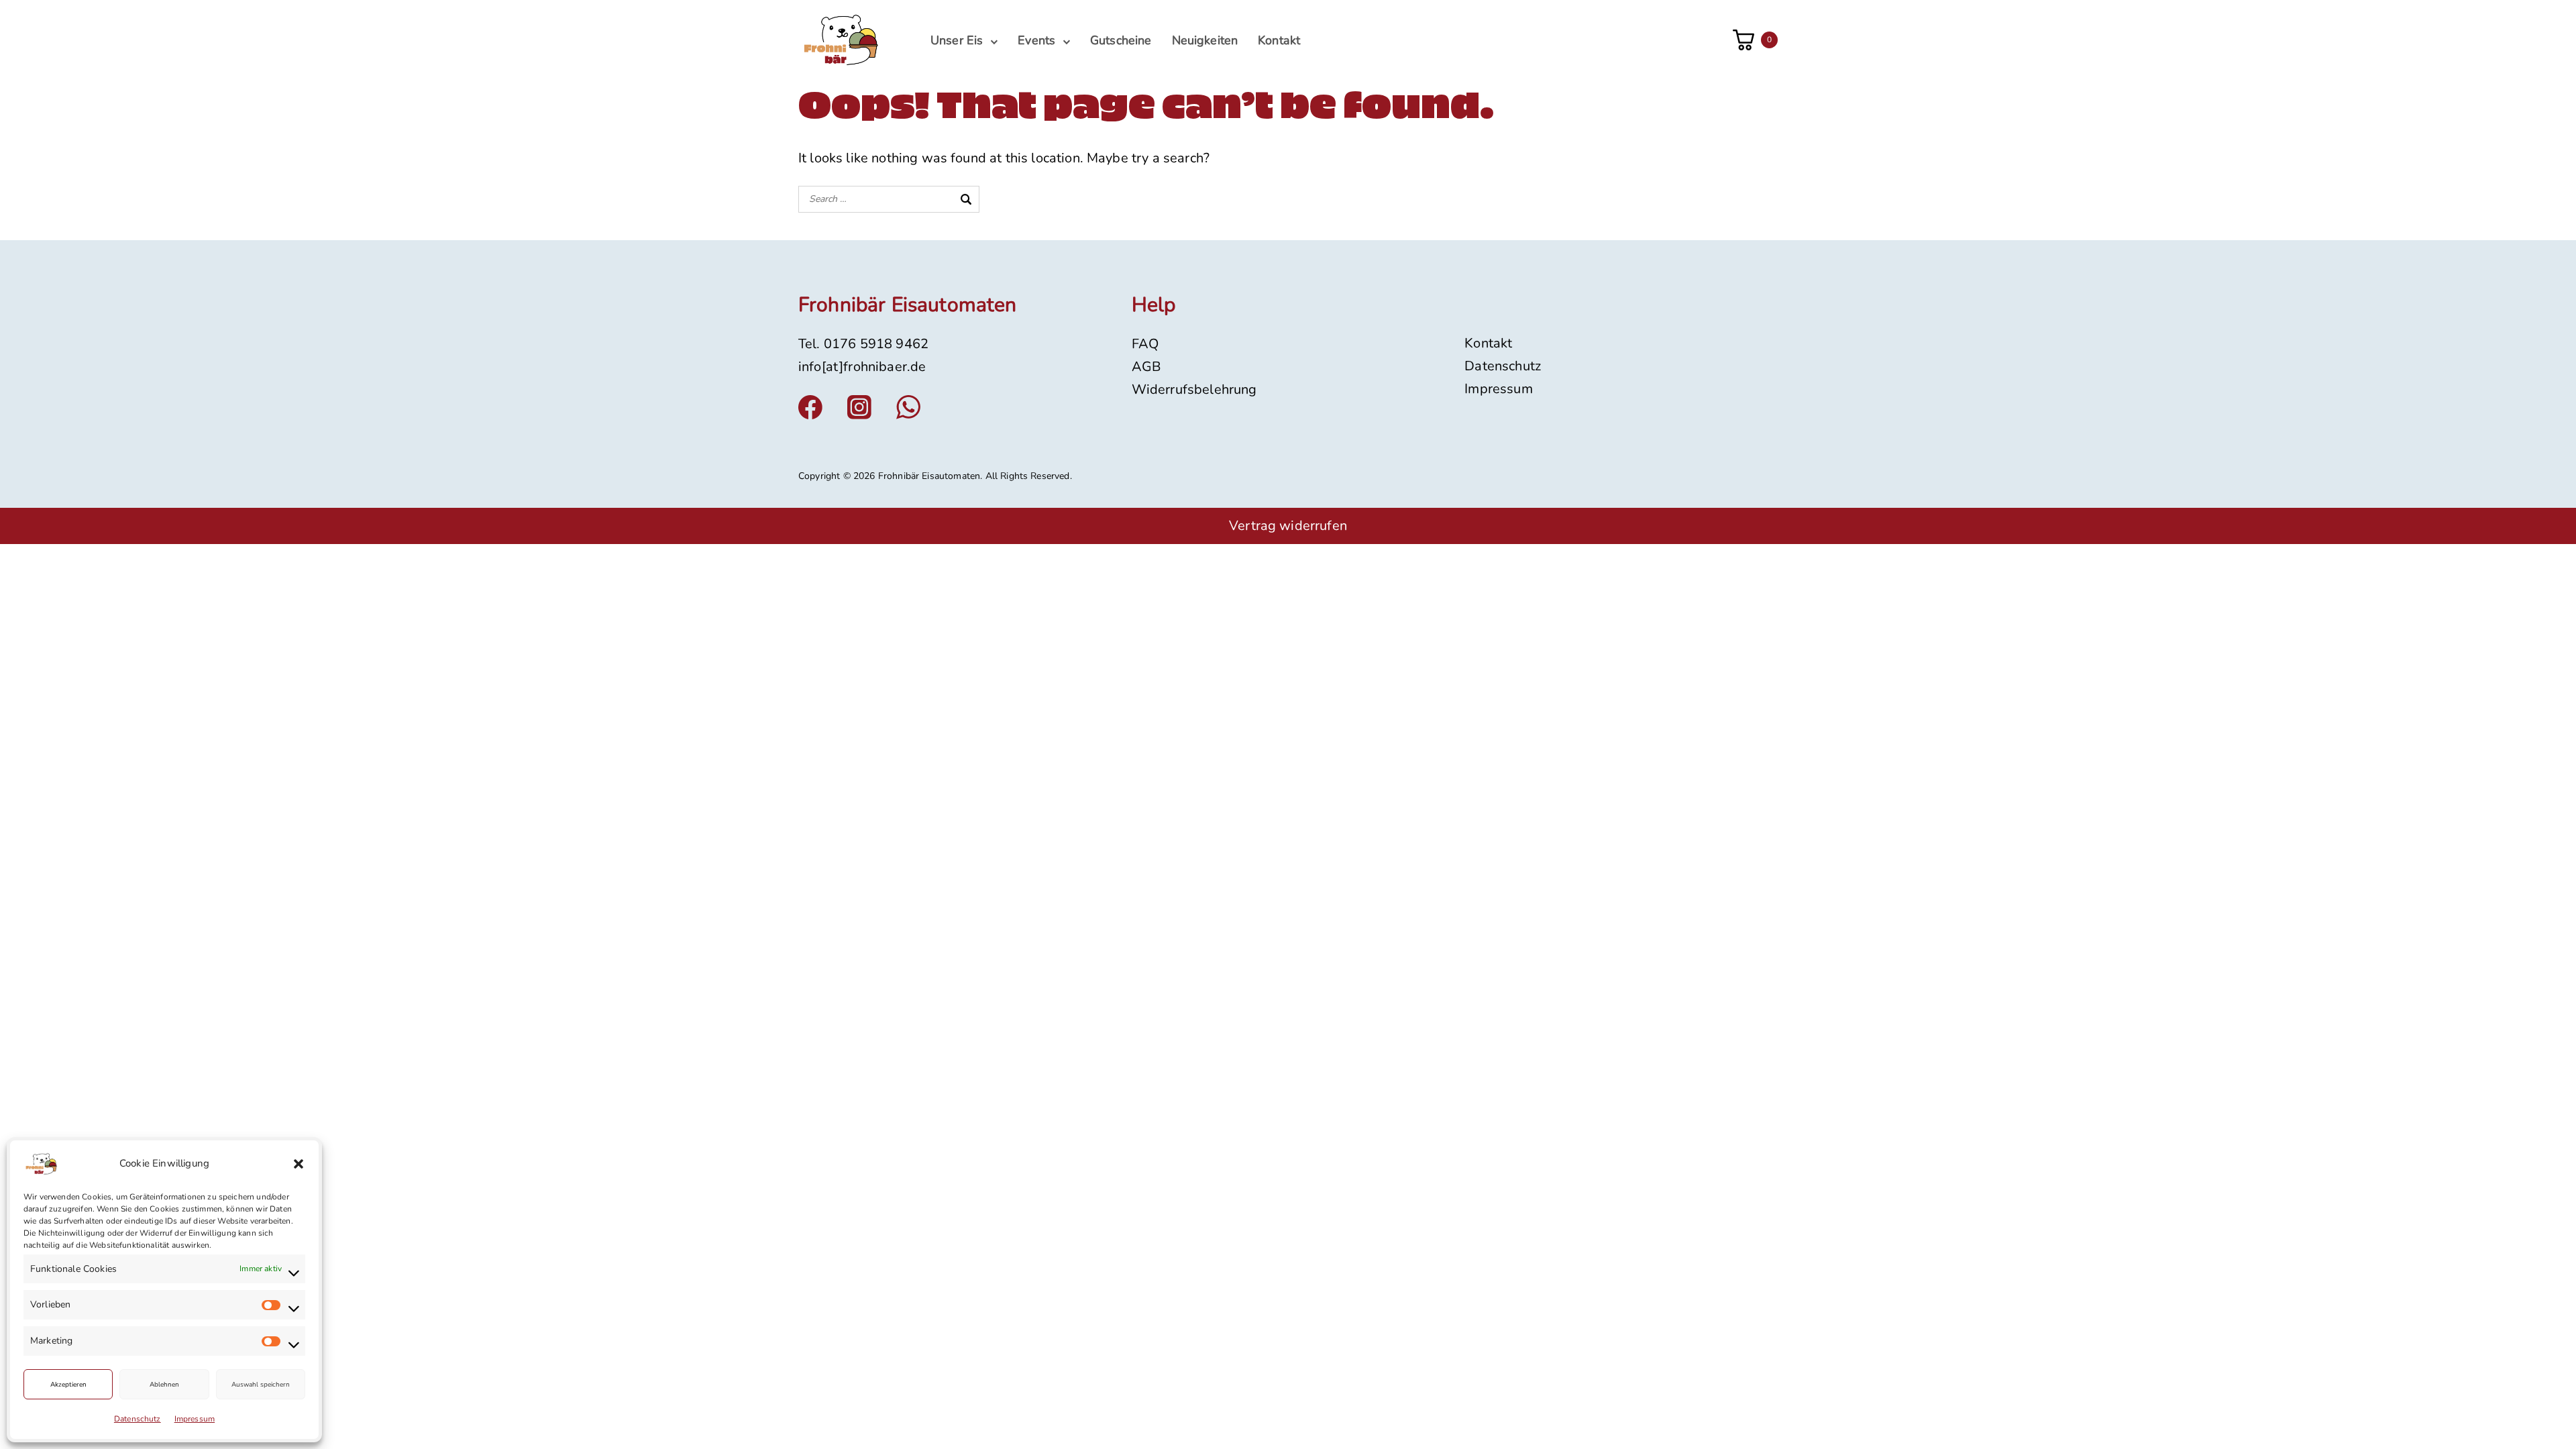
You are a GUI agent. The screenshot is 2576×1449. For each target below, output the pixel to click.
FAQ (1145, 344)
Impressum (195, 1419)
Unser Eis (957, 40)
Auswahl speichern (261, 1385)
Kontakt (1279, 40)
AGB (1146, 367)
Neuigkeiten (1205, 40)
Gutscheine (1121, 40)
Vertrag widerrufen (1288, 526)
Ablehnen (164, 1385)
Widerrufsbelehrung (1194, 389)
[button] (299, 1164)
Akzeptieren (68, 1385)
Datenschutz (138, 1419)
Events (1036, 40)
